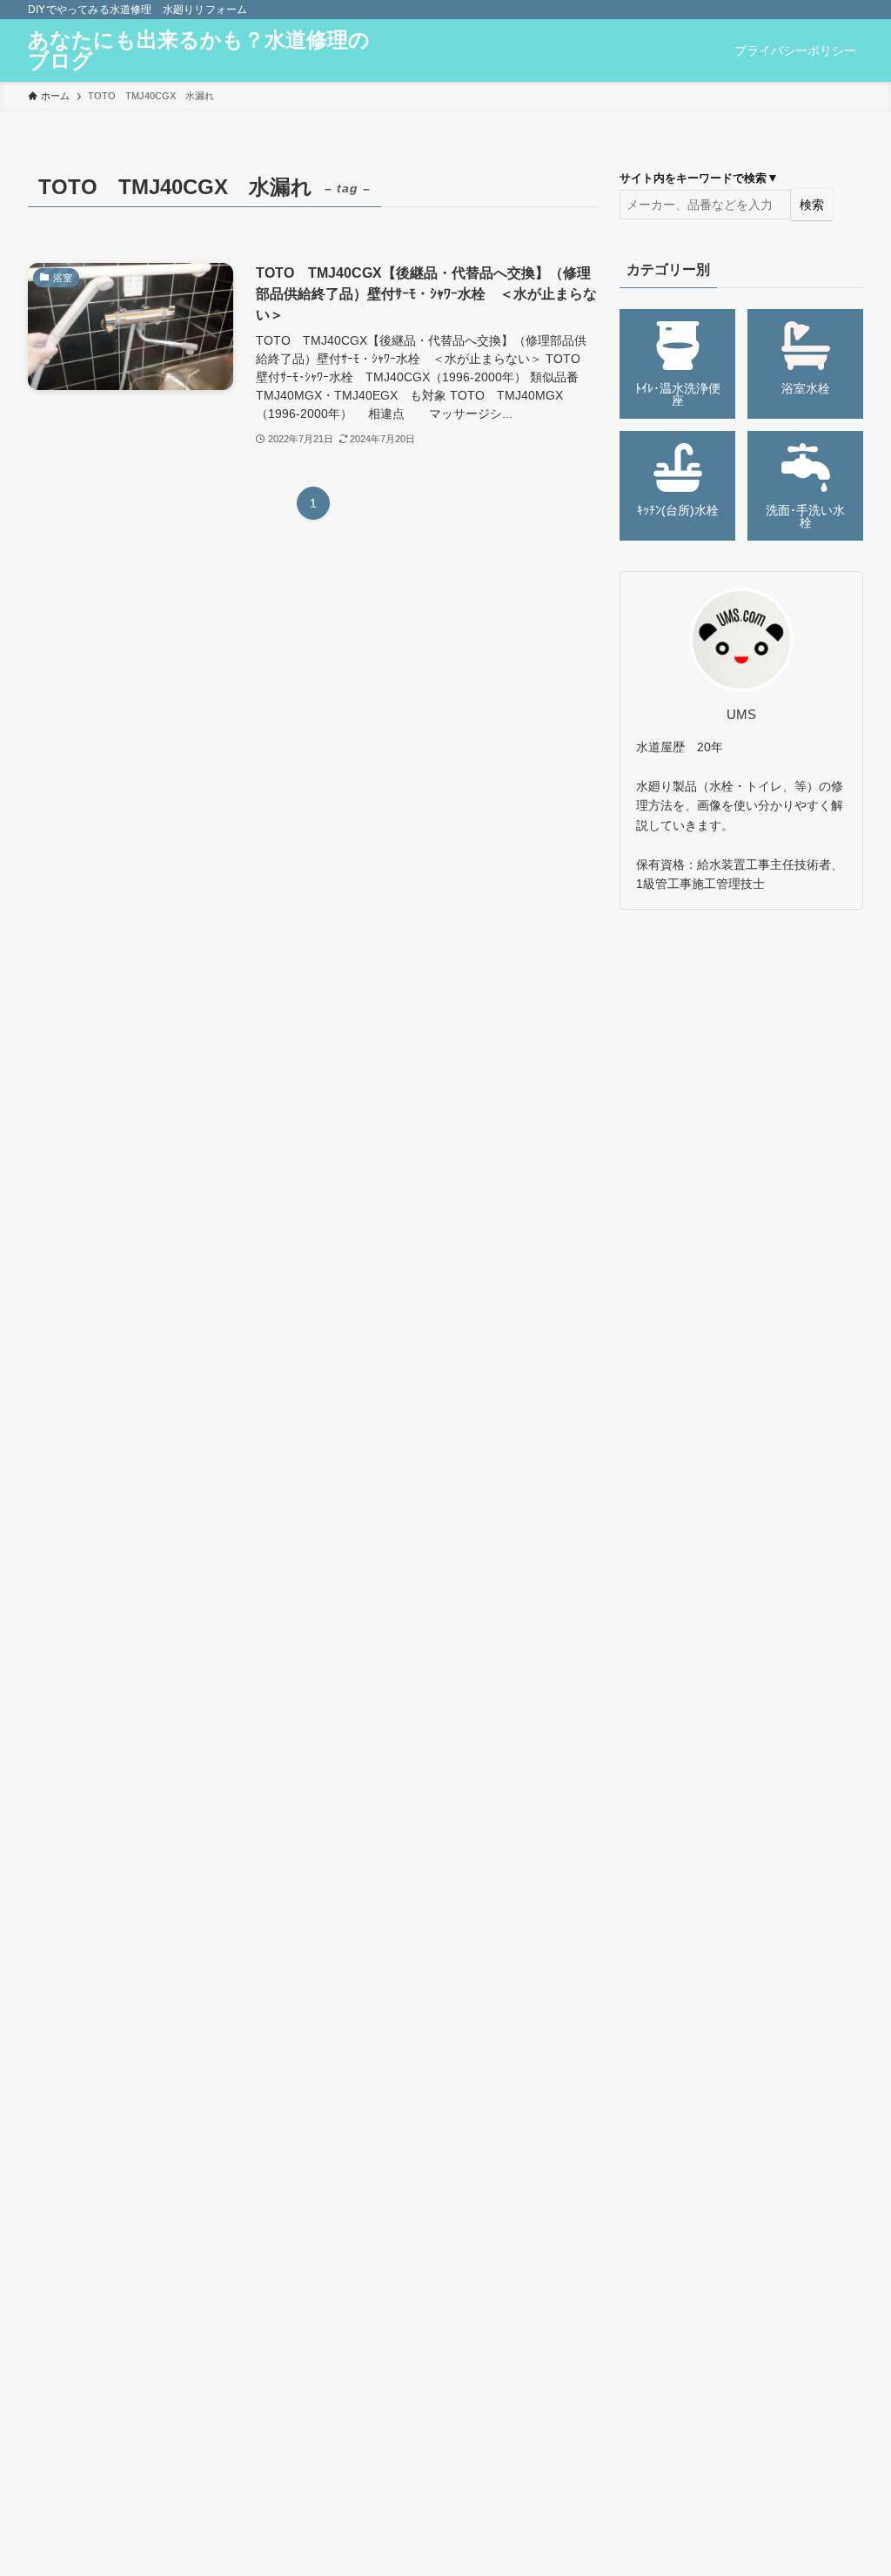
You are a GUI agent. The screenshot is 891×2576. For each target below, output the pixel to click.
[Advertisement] (741, 1049)
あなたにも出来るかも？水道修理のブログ (199, 50)
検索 (812, 205)
